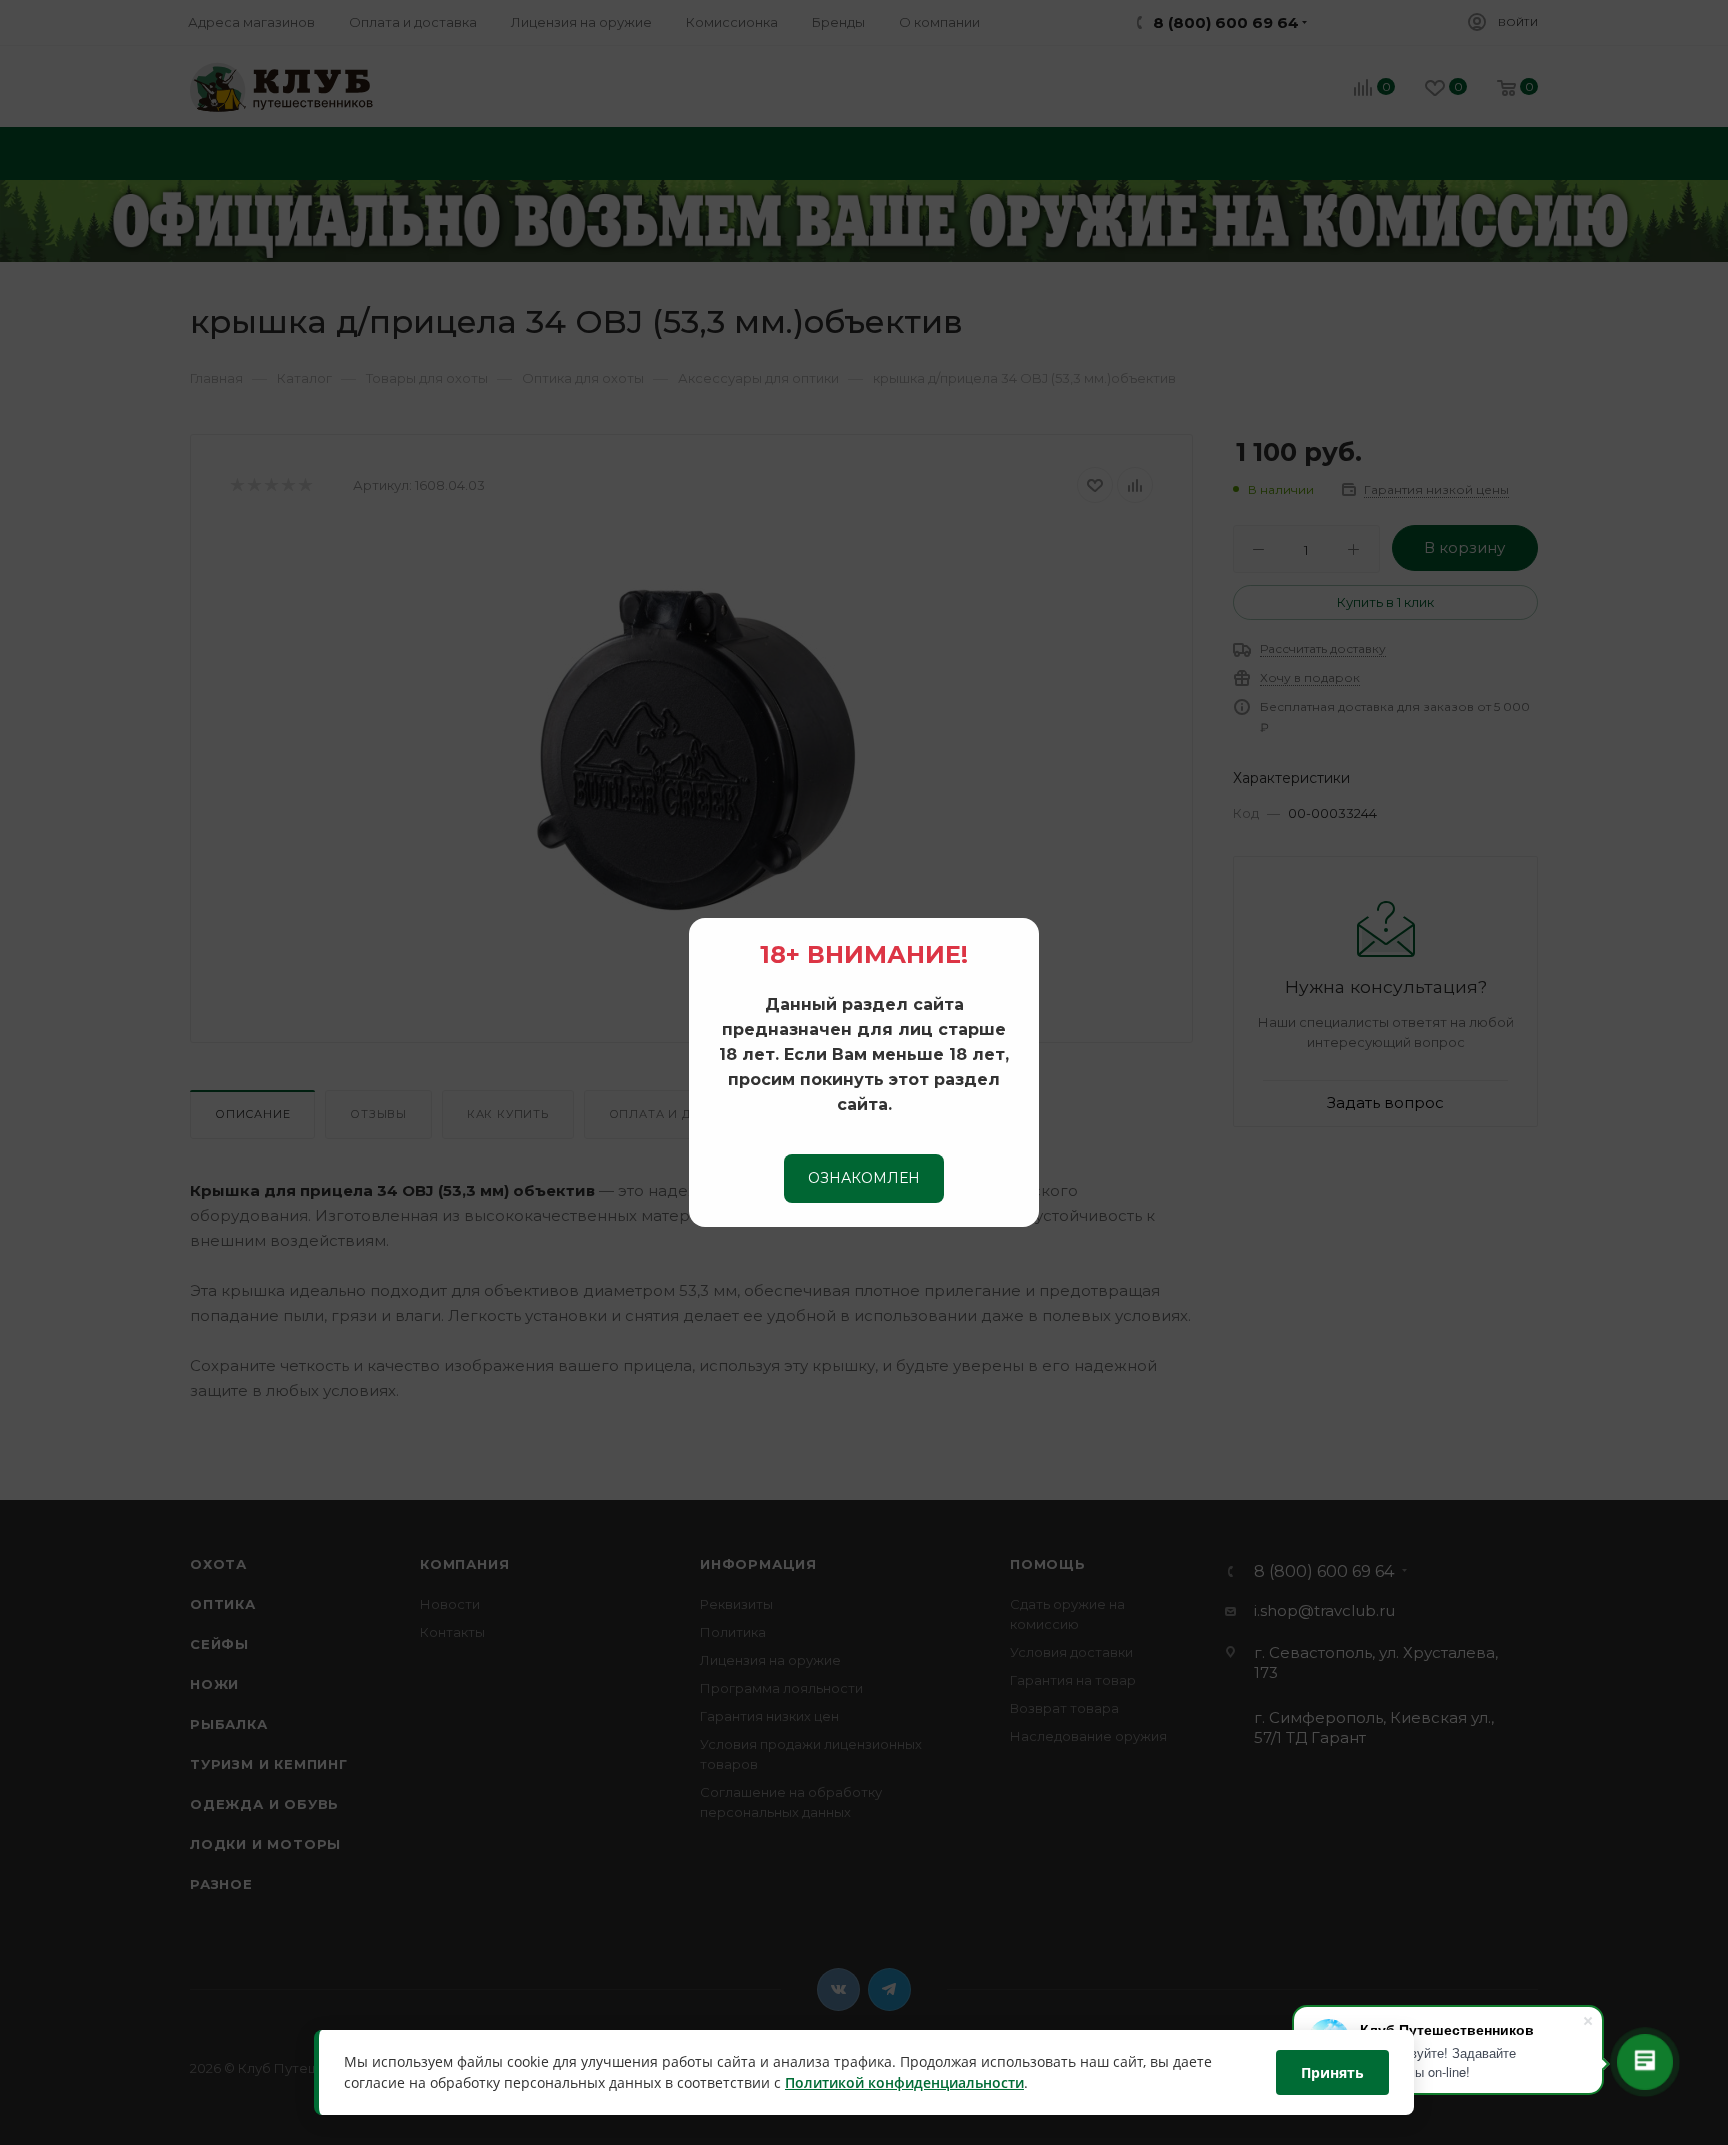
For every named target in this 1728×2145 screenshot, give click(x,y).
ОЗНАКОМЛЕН (864, 1178)
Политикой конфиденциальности (904, 2083)
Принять (1332, 2072)
